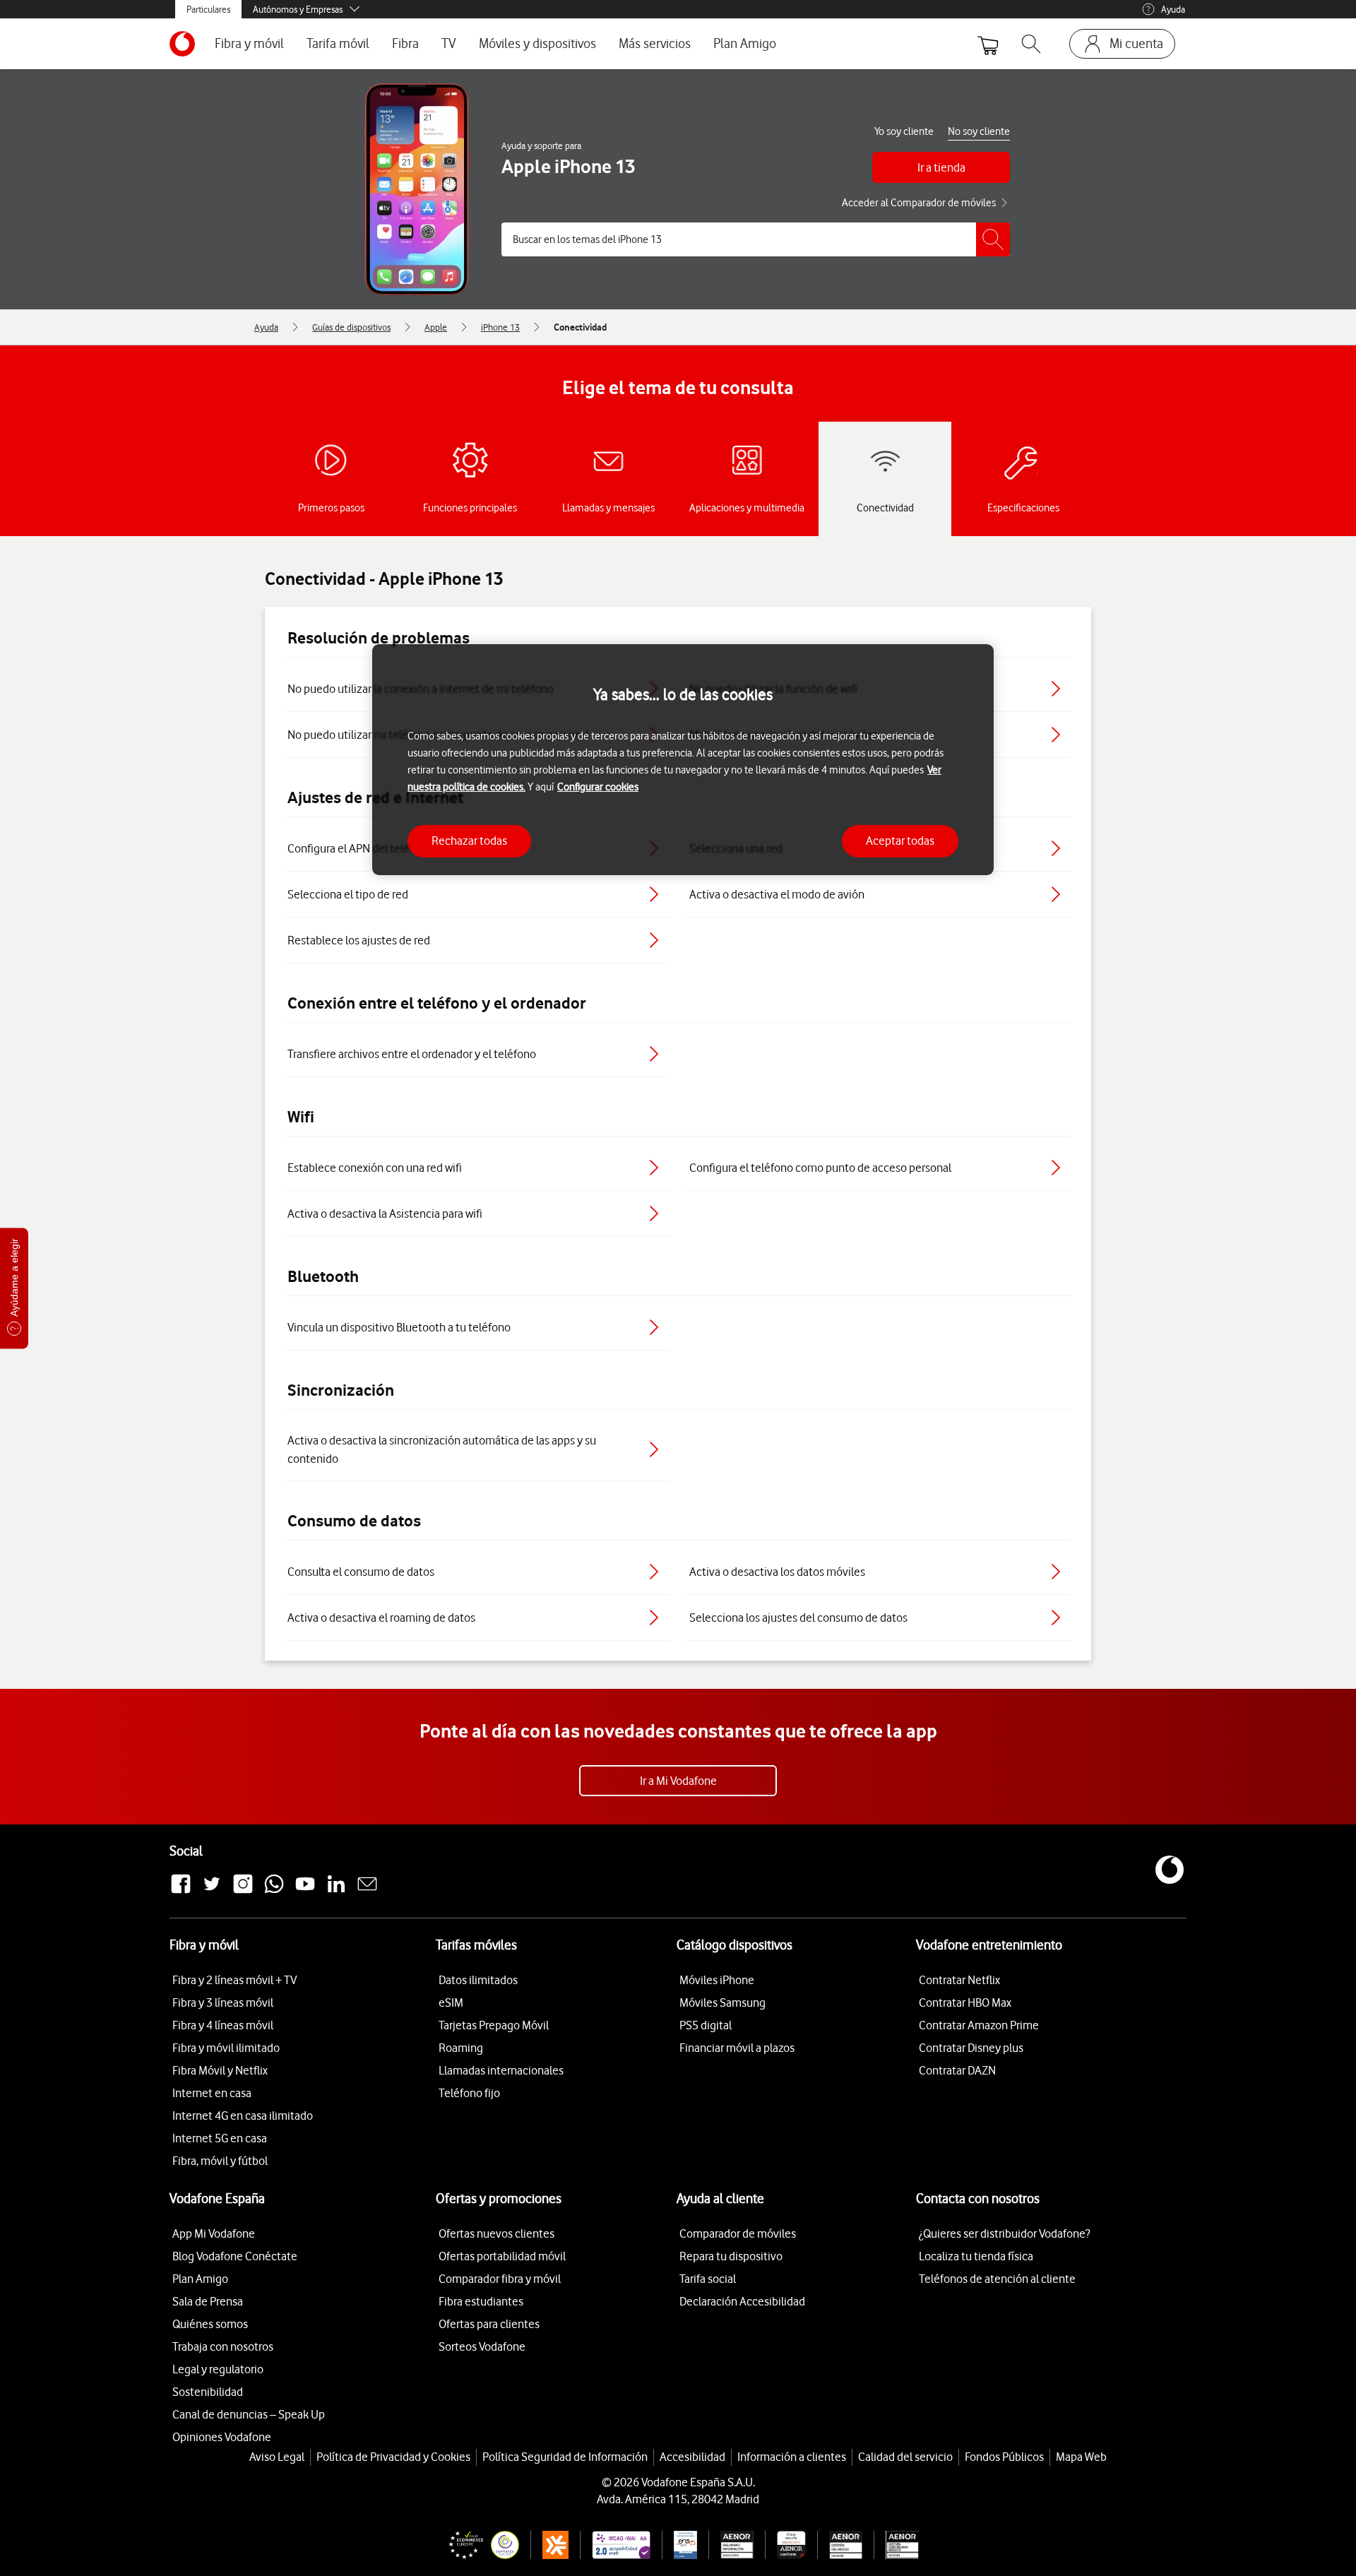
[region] (683, 760)
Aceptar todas (900, 841)
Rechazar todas (469, 841)
